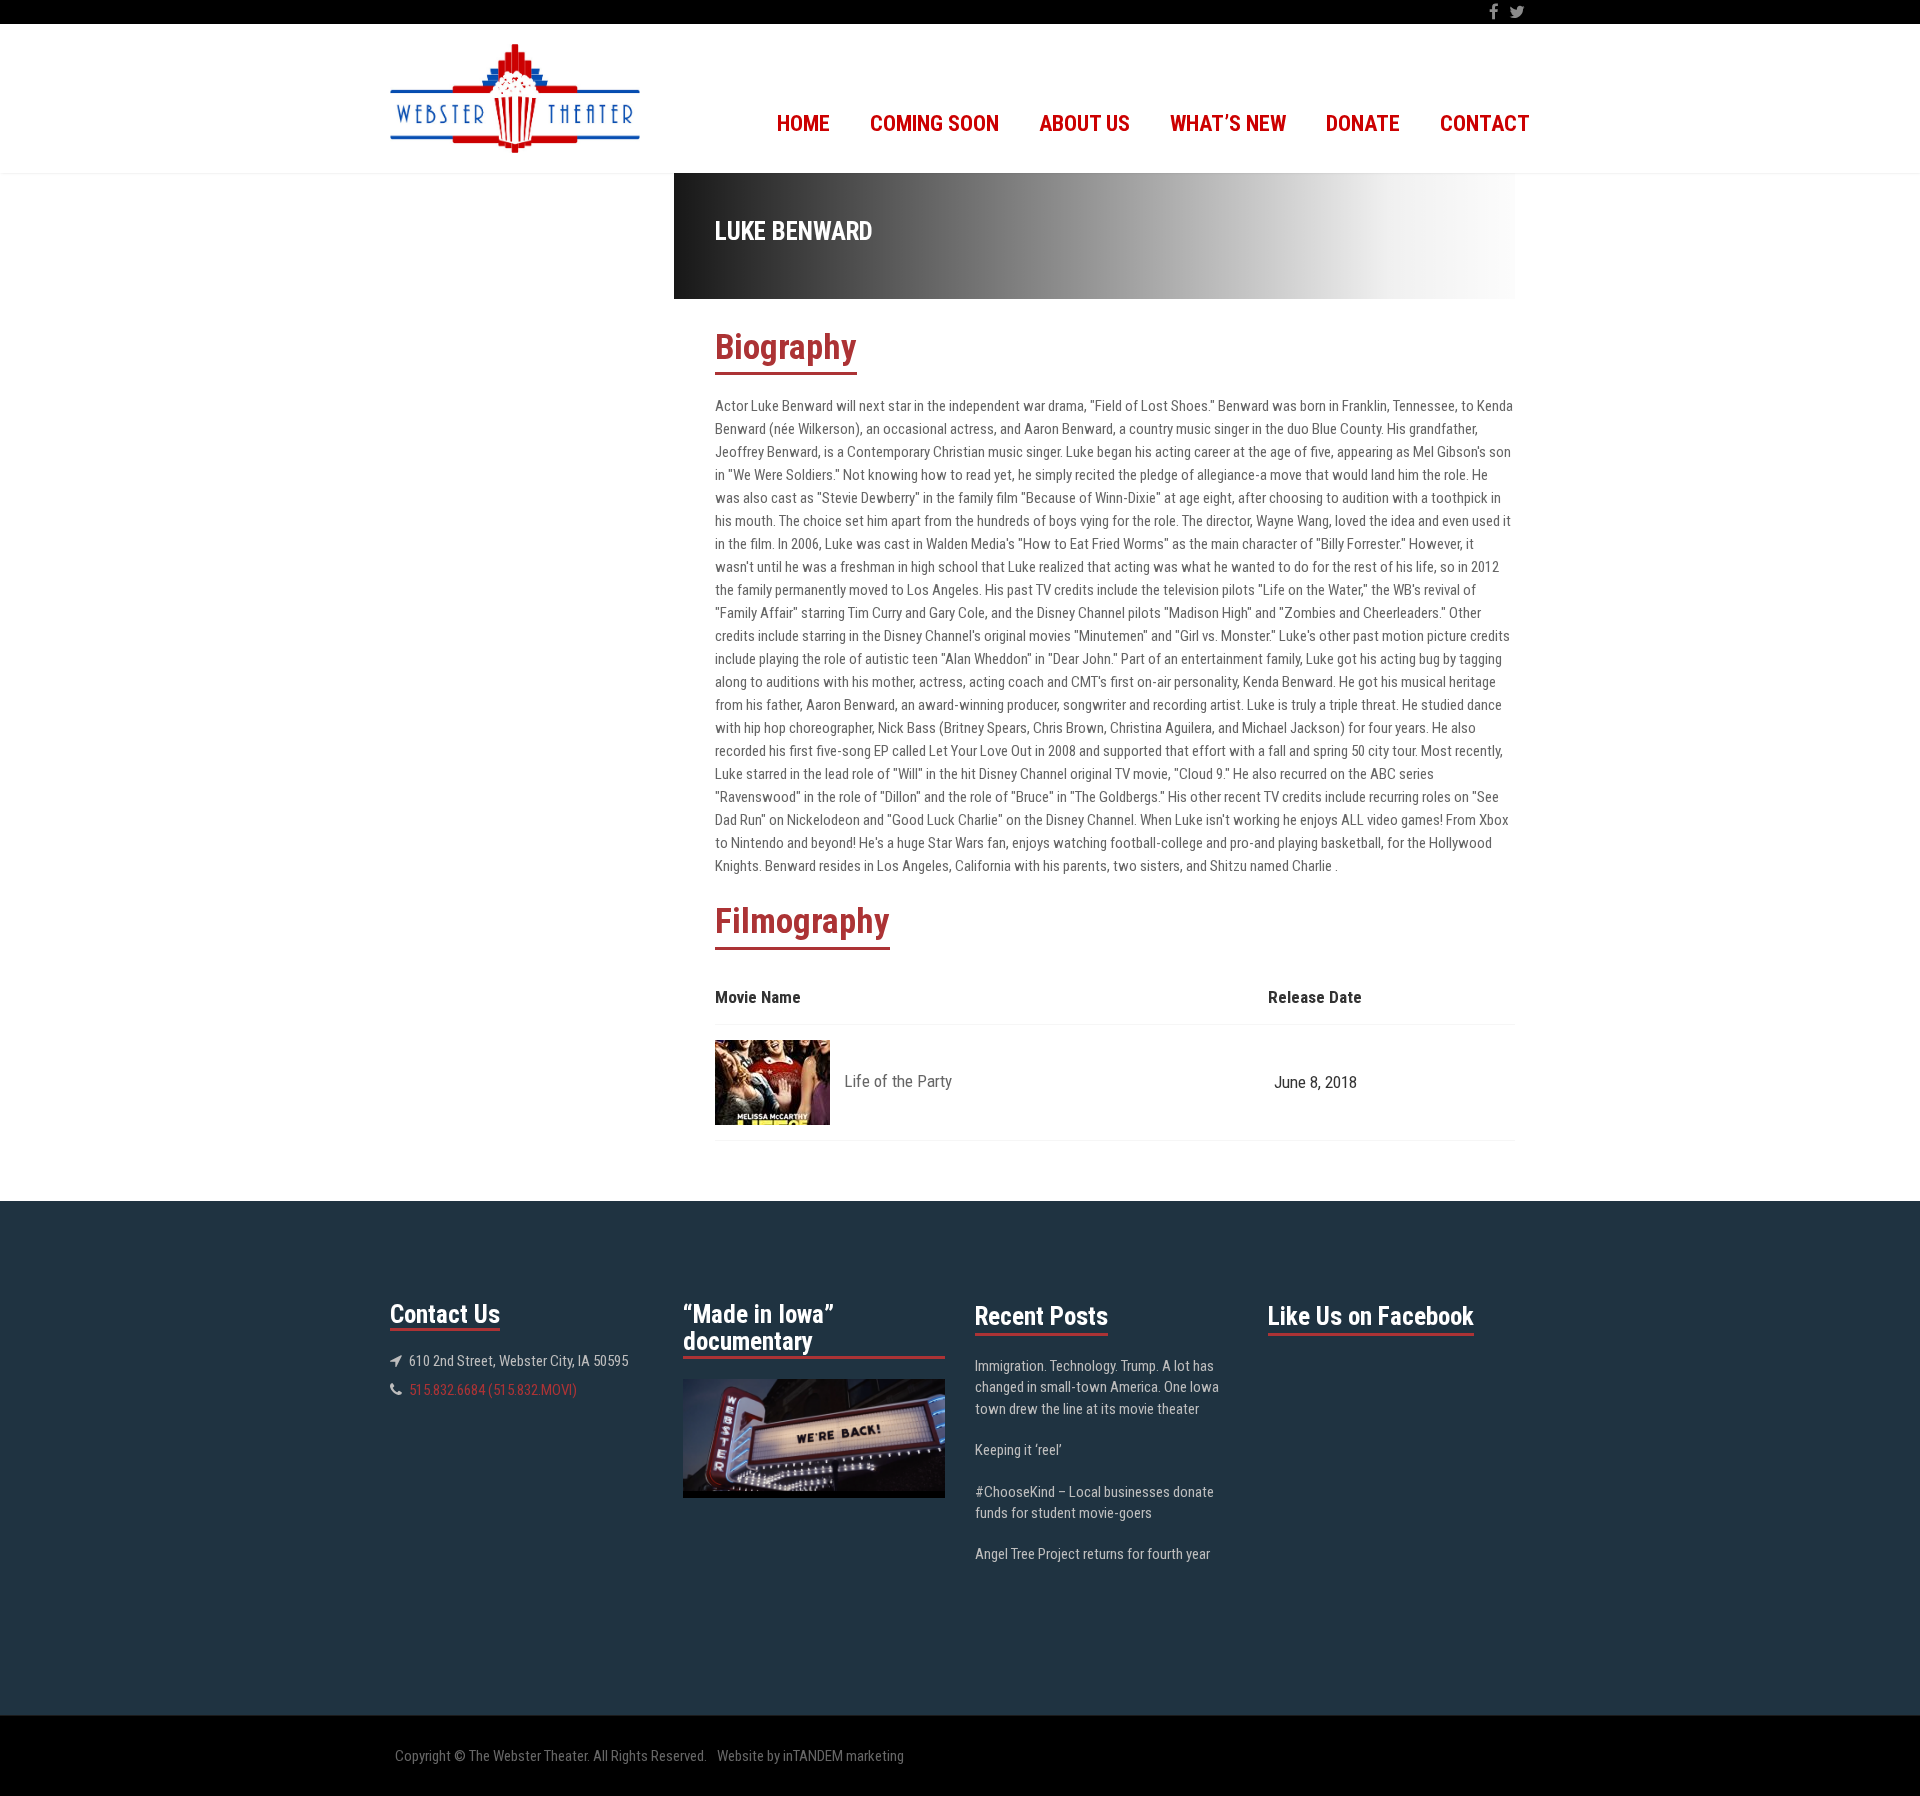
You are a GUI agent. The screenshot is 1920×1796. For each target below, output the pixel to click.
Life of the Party (898, 1081)
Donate (1363, 123)
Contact (1485, 123)
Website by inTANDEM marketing (810, 1756)
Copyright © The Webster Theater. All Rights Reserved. (551, 1756)
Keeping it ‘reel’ (1018, 1450)
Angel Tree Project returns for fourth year (1092, 1554)
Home (803, 123)
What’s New (1228, 123)
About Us (1084, 123)
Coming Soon (934, 123)
